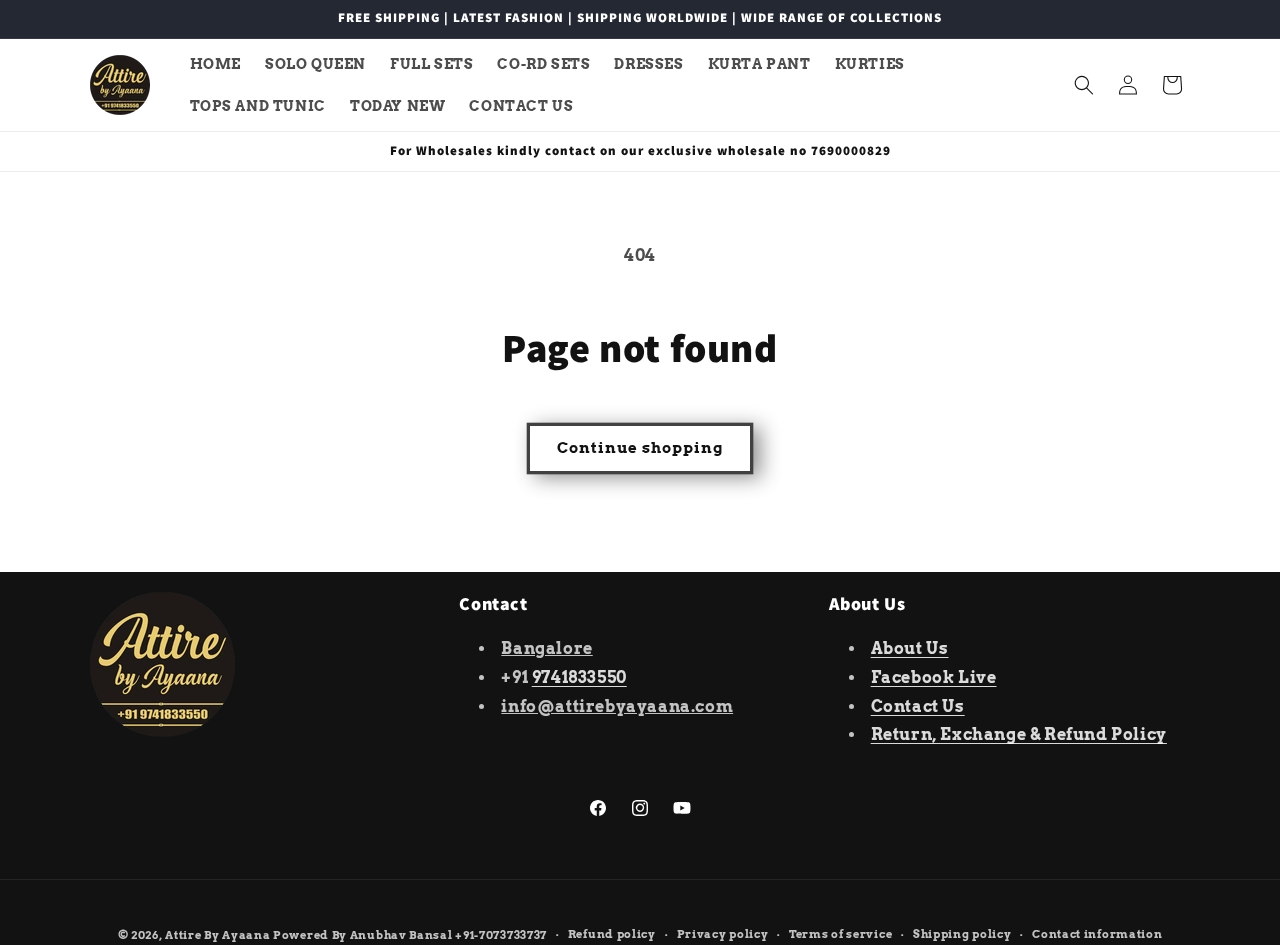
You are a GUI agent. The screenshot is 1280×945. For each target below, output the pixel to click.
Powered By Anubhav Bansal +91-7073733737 (410, 935)
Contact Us (918, 706)
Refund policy (612, 934)
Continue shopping (640, 448)
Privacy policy (723, 934)
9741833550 (579, 677)
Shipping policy (962, 934)
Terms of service (840, 934)
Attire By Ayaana (217, 935)
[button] (1084, 85)
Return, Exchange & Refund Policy (1019, 734)
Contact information (1097, 934)
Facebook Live (934, 677)
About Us (910, 648)
